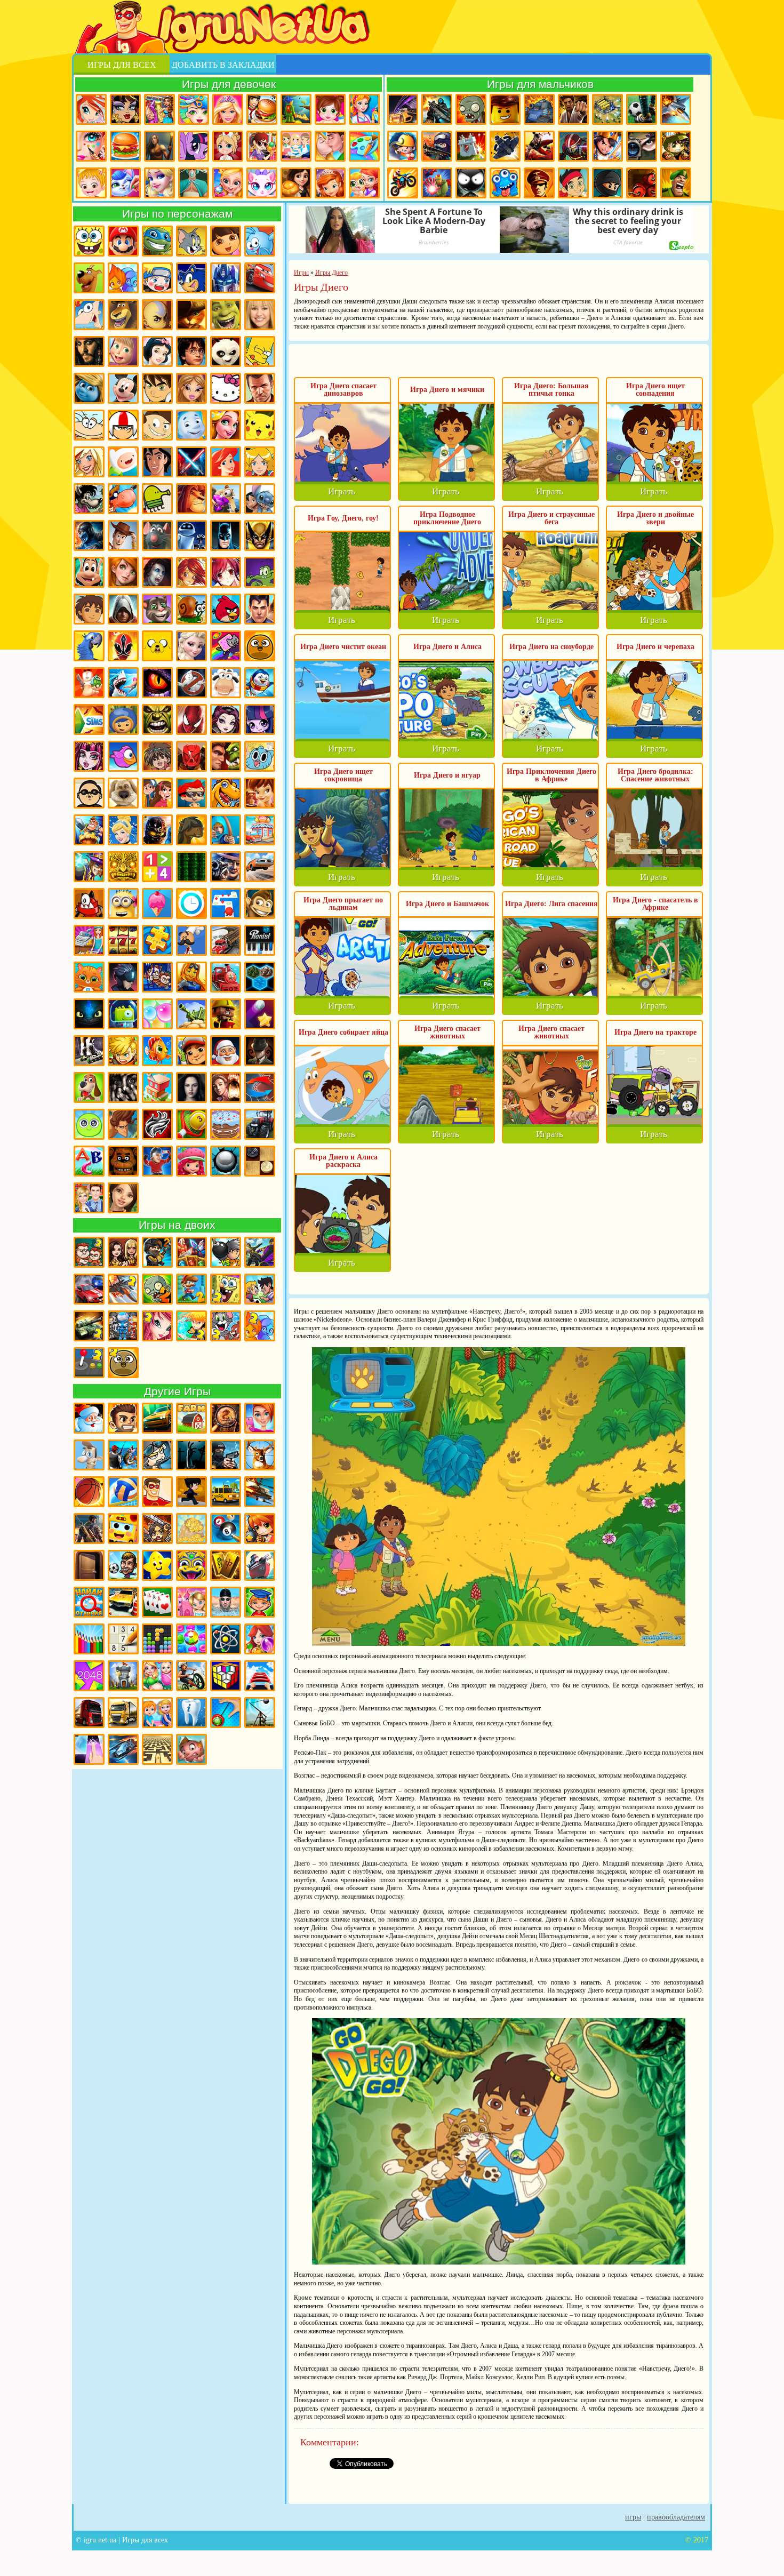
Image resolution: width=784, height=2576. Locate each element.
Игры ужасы (191, 1455)
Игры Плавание (226, 1602)
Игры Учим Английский (89, 1161)
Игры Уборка (364, 109)
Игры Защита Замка (471, 146)
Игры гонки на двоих (89, 1289)
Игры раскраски (364, 146)
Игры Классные (123, 1418)
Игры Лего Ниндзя (157, 830)
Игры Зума (191, 1565)
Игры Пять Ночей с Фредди (123, 1161)
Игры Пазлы (157, 940)
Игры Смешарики (260, 241)
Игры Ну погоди (89, 499)
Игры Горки (260, 1676)
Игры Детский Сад (157, 1713)
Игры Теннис (191, 1124)
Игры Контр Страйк (437, 146)
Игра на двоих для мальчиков (89, 1252)
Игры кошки (262, 183)
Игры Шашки (260, 1161)
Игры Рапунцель (226, 425)
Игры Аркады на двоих (89, 1363)
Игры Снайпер (642, 146)
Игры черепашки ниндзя (157, 241)
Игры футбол (642, 109)
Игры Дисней (157, 351)
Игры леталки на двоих (123, 1289)
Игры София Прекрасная (330, 183)
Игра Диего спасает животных (447, 1032)
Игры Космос (123, 1749)
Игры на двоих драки (260, 1252)
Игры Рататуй (157, 535)
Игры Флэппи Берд (123, 756)
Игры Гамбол (260, 756)
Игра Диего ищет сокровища (343, 775)
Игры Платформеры (123, 977)
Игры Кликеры (89, 1749)
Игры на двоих (177, 1225)
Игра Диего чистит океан (343, 647)
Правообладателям (676, 2517)
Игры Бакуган (157, 756)
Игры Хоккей (157, 1161)
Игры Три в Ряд (191, 1639)
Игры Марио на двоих (191, 1289)
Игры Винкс (91, 109)
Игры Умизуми (123, 719)
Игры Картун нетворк (123, 462)
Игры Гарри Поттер (191, 351)
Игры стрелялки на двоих (157, 1252)
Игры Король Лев (191, 499)
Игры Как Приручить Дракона (89, 1014)
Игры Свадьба (228, 183)
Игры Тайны (226, 1087)
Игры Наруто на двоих (191, 1326)
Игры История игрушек (123, 535)
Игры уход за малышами (330, 109)
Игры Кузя (89, 572)
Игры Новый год (89, 1418)
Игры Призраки (191, 683)
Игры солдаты (157, 1455)
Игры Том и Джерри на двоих (226, 1326)
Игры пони (194, 146)
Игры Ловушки (191, 1749)
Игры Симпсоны (260, 351)
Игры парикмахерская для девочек (194, 109)
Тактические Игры (260, 1087)
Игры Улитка (191, 609)
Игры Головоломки (226, 1676)
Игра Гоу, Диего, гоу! (343, 518)
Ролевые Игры (123, 1051)
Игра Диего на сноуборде (551, 647)
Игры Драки (573, 109)
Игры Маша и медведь (123, 351)
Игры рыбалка (123, 1455)
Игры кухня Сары (262, 146)
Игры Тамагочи (89, 1124)
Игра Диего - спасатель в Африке (655, 904)
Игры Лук (226, 830)
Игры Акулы (123, 683)
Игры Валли (191, 535)
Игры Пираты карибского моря (89, 351)
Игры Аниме (226, 572)
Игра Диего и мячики (447, 390)
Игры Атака (157, 1529)
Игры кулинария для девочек (125, 146)
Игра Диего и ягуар (447, 775)
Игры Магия (89, 867)
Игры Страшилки (123, 1087)
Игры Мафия (226, 867)
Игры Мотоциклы (403, 183)
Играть (342, 491)
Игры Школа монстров (125, 109)
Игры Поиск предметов (226, 1418)
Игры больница (228, 146)
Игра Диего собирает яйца (343, 1032)
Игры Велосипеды (191, 1676)
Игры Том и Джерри (191, 241)
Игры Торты (226, 1124)
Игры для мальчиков (540, 84)
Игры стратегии (607, 109)
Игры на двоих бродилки (191, 1252)
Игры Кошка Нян (226, 646)
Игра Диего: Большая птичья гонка (551, 390)
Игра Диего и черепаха (655, 647)
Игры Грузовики (89, 1713)
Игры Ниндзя (607, 183)
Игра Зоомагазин (364, 183)
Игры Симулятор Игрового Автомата (123, 940)
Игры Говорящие (123, 793)
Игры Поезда (226, 977)
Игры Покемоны (260, 425)
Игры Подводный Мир (191, 977)
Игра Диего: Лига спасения (551, 904)
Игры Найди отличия (89, 1602)
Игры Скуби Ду (89, 278)
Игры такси (226, 1492)
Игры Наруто (157, 278)
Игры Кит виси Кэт (157, 425)
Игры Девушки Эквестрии (260, 719)
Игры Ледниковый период (226, 499)
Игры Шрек (226, 315)
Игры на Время (191, 903)
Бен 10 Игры (157, 388)
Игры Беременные (157, 1676)
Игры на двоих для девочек (123, 1252)
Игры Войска (676, 183)
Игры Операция (194, 183)
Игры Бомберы (260, 1529)
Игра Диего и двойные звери (655, 518)
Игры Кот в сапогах (191, 315)
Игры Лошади (191, 830)
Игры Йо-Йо (226, 1713)
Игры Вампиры (157, 572)
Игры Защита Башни (123, 1676)
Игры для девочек (229, 84)
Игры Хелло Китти (226, 388)
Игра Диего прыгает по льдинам (343, 904)
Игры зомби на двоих (157, 1289)
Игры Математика (157, 867)
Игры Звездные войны (191, 462)
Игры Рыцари (607, 146)
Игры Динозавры (226, 793)
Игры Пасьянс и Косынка (157, 1602)
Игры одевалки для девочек (159, 109)
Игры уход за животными (125, 183)
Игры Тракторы (260, 1124)
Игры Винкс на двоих (157, 1326)
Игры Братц (191, 388)
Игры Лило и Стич (260, 499)
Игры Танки (539, 109)
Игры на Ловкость (226, 903)
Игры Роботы (573, 146)
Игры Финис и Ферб (89, 315)
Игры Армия (676, 146)
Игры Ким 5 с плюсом (123, 572)
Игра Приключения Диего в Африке (551, 775)
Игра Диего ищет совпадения (655, 390)
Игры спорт (191, 1492)
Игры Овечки (226, 683)
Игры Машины (260, 867)
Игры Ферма (191, 1418)
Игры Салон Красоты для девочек (260, 1418)
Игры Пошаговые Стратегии (260, 977)
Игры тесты (296, 146)
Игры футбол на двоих (260, 1289)
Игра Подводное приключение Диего (447, 518)
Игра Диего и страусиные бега (551, 518)
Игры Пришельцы (123, 1014)
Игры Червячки (89, 683)
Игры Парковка (123, 1602)
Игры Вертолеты (260, 1492)
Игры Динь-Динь (260, 793)
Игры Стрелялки (437, 109)
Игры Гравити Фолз (157, 793)
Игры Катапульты (260, 1713)
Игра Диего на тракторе (655, 1032)
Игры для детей (157, 1565)
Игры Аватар (157, 315)
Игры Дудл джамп (157, 499)
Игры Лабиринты (157, 1749)
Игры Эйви (123, 1198)
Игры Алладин (157, 462)
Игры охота (260, 1455)
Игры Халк (157, 719)
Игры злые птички (226, 609)
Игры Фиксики (191, 425)
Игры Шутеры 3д (89, 1529)
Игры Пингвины (260, 683)
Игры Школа (89, 1198)
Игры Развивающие (260, 1602)
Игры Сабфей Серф (191, 1051)
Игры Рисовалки (89, 1639)
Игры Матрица (191, 867)
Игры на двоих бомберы (226, 1252)
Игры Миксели (89, 903)
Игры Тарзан (123, 1124)
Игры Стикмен (471, 183)
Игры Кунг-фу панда (226, 351)
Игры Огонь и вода (123, 278)
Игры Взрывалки (642, 183)
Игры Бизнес (191, 1529)
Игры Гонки (403, 109)
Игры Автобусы (123, 1529)
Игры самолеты (676, 109)
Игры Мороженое (157, 903)
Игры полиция (226, 1455)
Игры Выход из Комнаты (89, 1565)
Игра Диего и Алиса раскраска (343, 1161)
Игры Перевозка (226, 940)
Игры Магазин (260, 830)
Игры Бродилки (296, 109)
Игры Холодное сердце (191, 646)
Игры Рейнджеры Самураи (123, 646)
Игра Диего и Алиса (447, 647)
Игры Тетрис (157, 1639)
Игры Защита (89, 830)
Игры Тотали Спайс (260, 462)
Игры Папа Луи (191, 940)
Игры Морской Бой (260, 1565)
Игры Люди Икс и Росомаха (260, 535)
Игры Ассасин (123, 609)
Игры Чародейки (191, 572)
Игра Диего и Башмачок (447, 904)
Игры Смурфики (89, 388)
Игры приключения (159, 146)
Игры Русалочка (226, 462)
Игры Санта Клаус (226, 1051)
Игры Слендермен (260, 1051)
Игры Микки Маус (123, 388)
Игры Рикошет (260, 1014)
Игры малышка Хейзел (91, 183)
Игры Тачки (260, 278)
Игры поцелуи (330, 146)
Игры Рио (89, 646)
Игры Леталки (505, 146)
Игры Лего (505, 109)
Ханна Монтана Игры (260, 315)
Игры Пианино (260, 940)
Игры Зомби (471, 109)
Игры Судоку (123, 1639)
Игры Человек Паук (191, 719)
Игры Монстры (505, 183)
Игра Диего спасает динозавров (343, 390)
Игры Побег (157, 977)
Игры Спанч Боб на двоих (226, 1289)
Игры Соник (191, 278)
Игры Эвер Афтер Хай (226, 719)
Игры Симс (89, 719)
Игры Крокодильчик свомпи (260, 572)
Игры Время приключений (157, 646)
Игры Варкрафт (226, 756)
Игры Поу (260, 646)
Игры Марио (123, 241)
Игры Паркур (539, 146)
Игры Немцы (539, 183)
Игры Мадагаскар (123, 315)
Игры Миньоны (123, 903)
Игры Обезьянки (260, 903)
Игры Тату (157, 1124)
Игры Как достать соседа (89, 1455)
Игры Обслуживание (89, 940)
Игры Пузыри (157, 1014)
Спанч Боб (89, 241)
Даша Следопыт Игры (226, 241)
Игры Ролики (89, 1051)
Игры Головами (123, 1565)
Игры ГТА (260, 388)
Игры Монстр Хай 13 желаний (89, 756)
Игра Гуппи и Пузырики (191, 793)
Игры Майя (123, 867)
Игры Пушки (191, 1014)
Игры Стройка (157, 1087)
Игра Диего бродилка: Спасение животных (655, 775)
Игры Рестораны (296, 183)
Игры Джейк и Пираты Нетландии (573, 183)
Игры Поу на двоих (123, 1363)
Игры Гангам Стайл (89, 793)
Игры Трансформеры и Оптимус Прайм (226, 278)
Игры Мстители (437, 183)
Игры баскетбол (89, 1492)
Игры (633, 2517)
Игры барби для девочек (228, 109)
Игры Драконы (157, 683)
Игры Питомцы (89, 977)
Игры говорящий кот (157, 609)
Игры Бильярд (226, 1529)
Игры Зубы (191, 1713)
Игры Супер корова (123, 499)
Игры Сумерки (191, 1087)
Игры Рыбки (157, 1051)
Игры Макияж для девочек (91, 146)
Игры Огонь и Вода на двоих (260, 1326)
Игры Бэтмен (226, 535)
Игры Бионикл (191, 756)
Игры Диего (89, 609)
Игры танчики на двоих (89, 1326)
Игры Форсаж (157, 1418)
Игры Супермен (260, 609)
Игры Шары (226, 1161)
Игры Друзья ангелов (89, 462)
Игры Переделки (191, 1602)
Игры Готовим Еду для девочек (262, 109)
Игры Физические (226, 1639)
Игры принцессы (159, 183)
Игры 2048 (89, 1676)
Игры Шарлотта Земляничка (191, 1161)
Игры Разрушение (226, 1014)
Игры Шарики (260, 1639)
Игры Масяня (89, 425)
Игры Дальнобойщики (123, 1713)
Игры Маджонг (226, 1565)
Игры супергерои (157, 1492)
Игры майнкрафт (403, 146)
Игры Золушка (123, 830)
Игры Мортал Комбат (89, 535)
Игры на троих (123, 1326)
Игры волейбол (123, 1492)
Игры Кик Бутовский (123, 425)
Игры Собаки (89, 1087)
